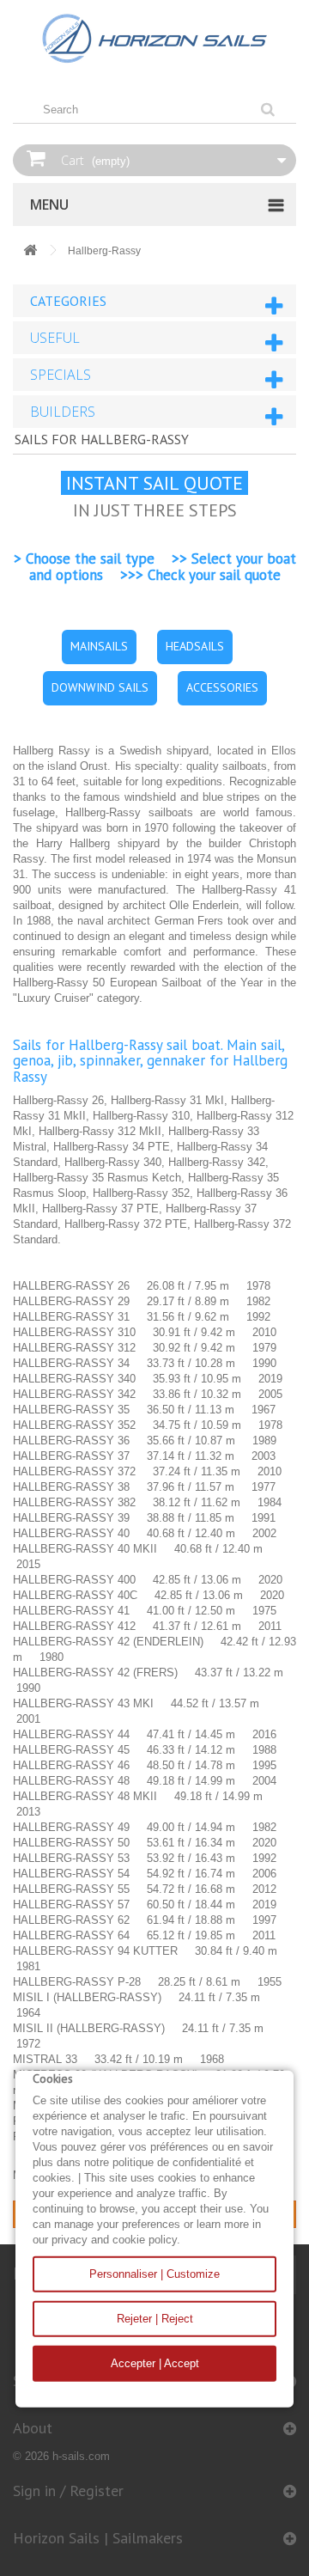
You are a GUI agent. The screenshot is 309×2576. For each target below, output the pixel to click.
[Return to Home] (30, 251)
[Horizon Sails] (154, 39)
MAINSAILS (99, 646)
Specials (61, 375)
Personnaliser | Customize (154, 2274)
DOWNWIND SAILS (100, 687)
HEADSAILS (195, 646)
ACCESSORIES (222, 687)
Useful (55, 338)
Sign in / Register (68, 2491)
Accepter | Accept (155, 2363)
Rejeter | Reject (155, 2319)
